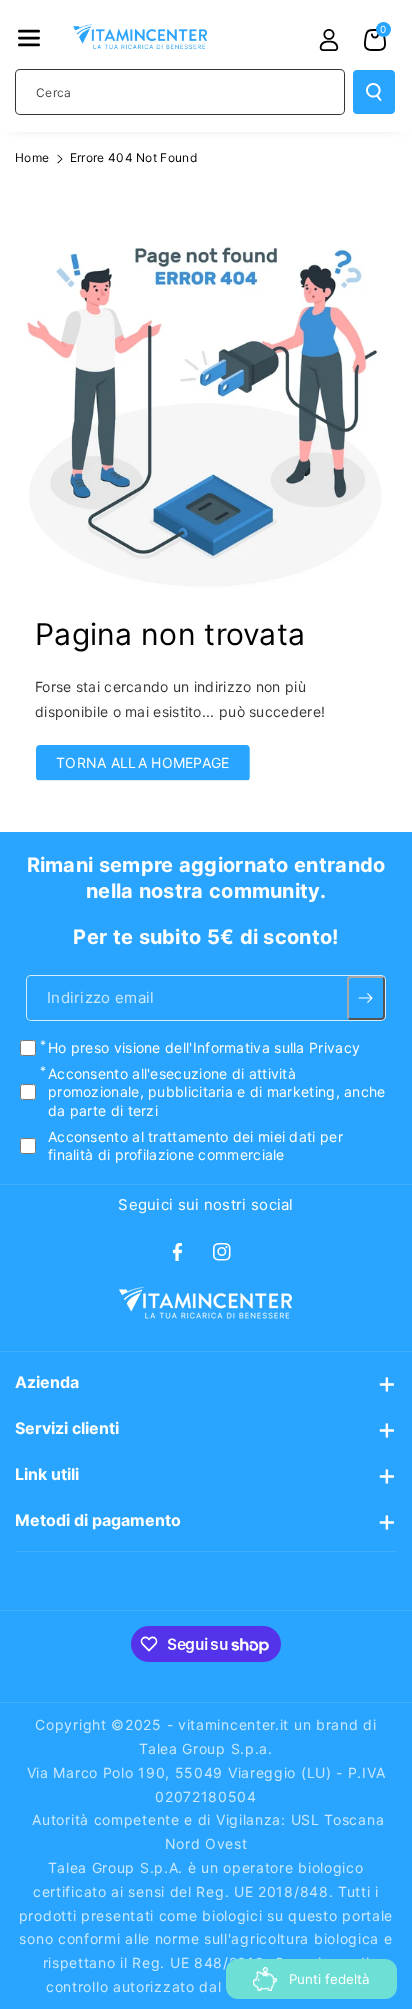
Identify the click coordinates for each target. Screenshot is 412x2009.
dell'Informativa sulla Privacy (262, 1047)
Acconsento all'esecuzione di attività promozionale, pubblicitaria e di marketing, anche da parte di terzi (217, 1091)
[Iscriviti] (366, 998)
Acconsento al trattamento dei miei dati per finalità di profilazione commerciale (195, 1144)
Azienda (47, 1382)
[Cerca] (374, 92)
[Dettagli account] (329, 40)
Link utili (47, 1474)
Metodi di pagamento (98, 1520)
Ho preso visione (204, 1047)
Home (32, 157)
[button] (29, 38)
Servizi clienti (67, 1428)
